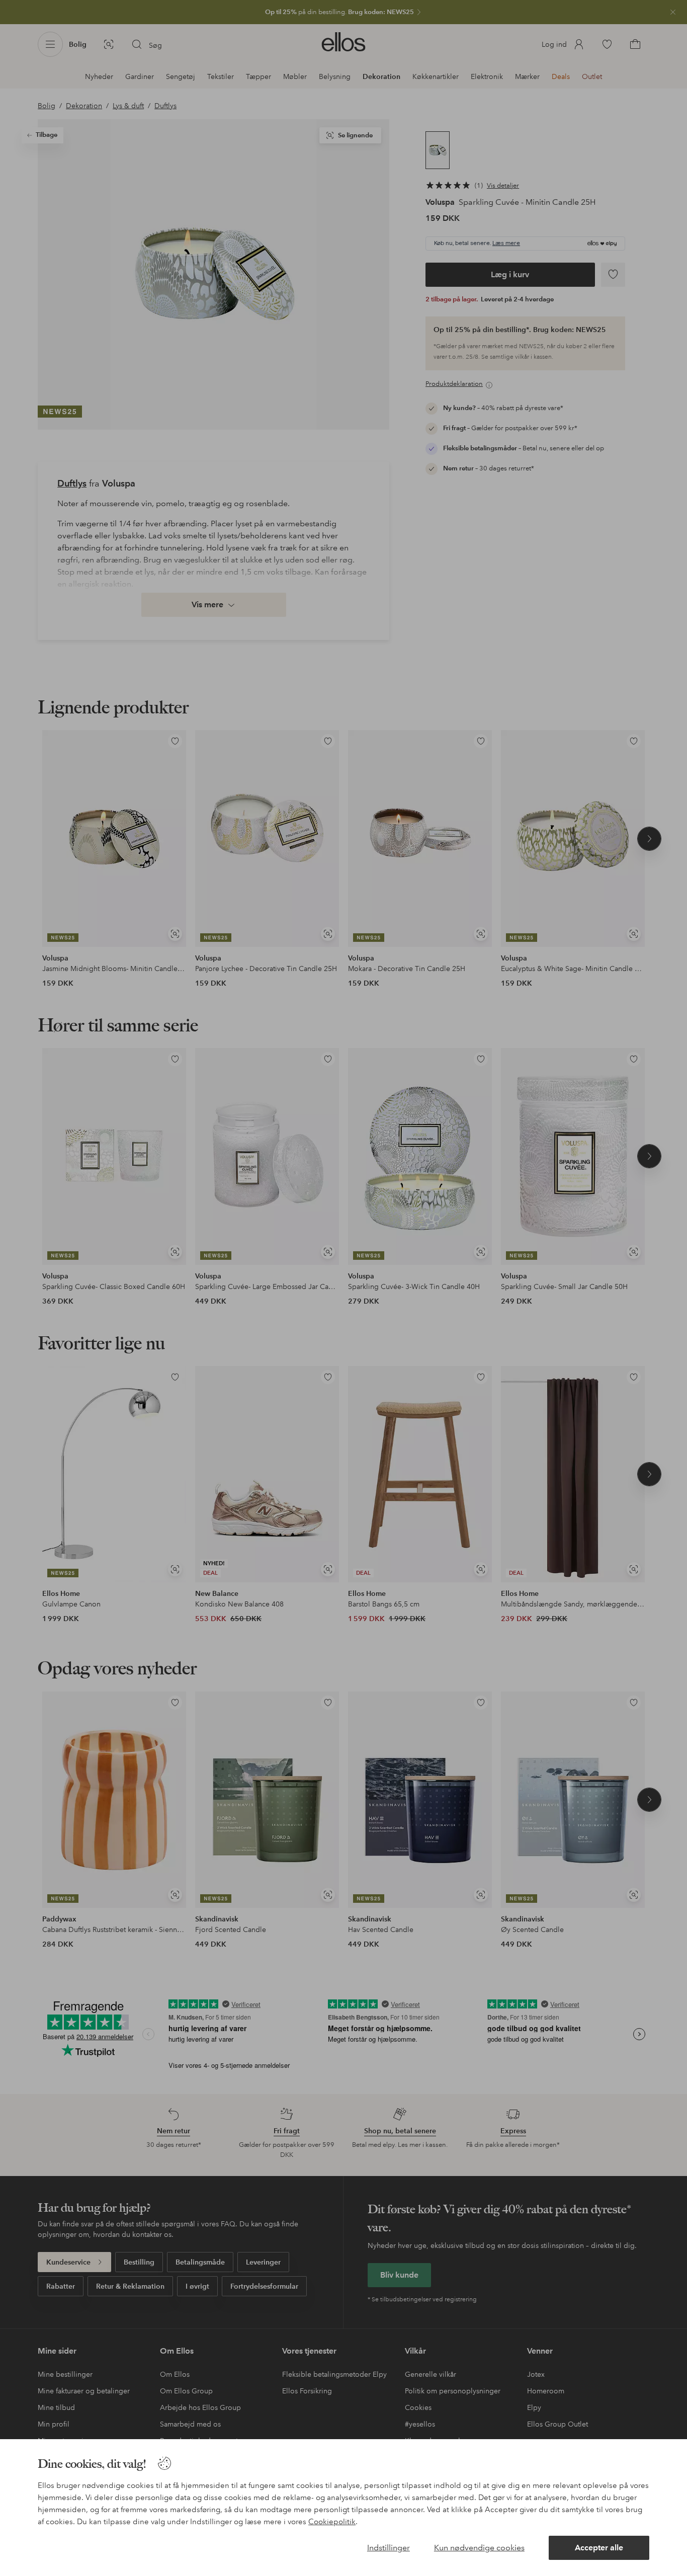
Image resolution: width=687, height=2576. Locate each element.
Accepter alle (599, 2548)
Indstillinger (389, 2548)
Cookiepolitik (332, 2522)
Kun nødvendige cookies (479, 2548)
